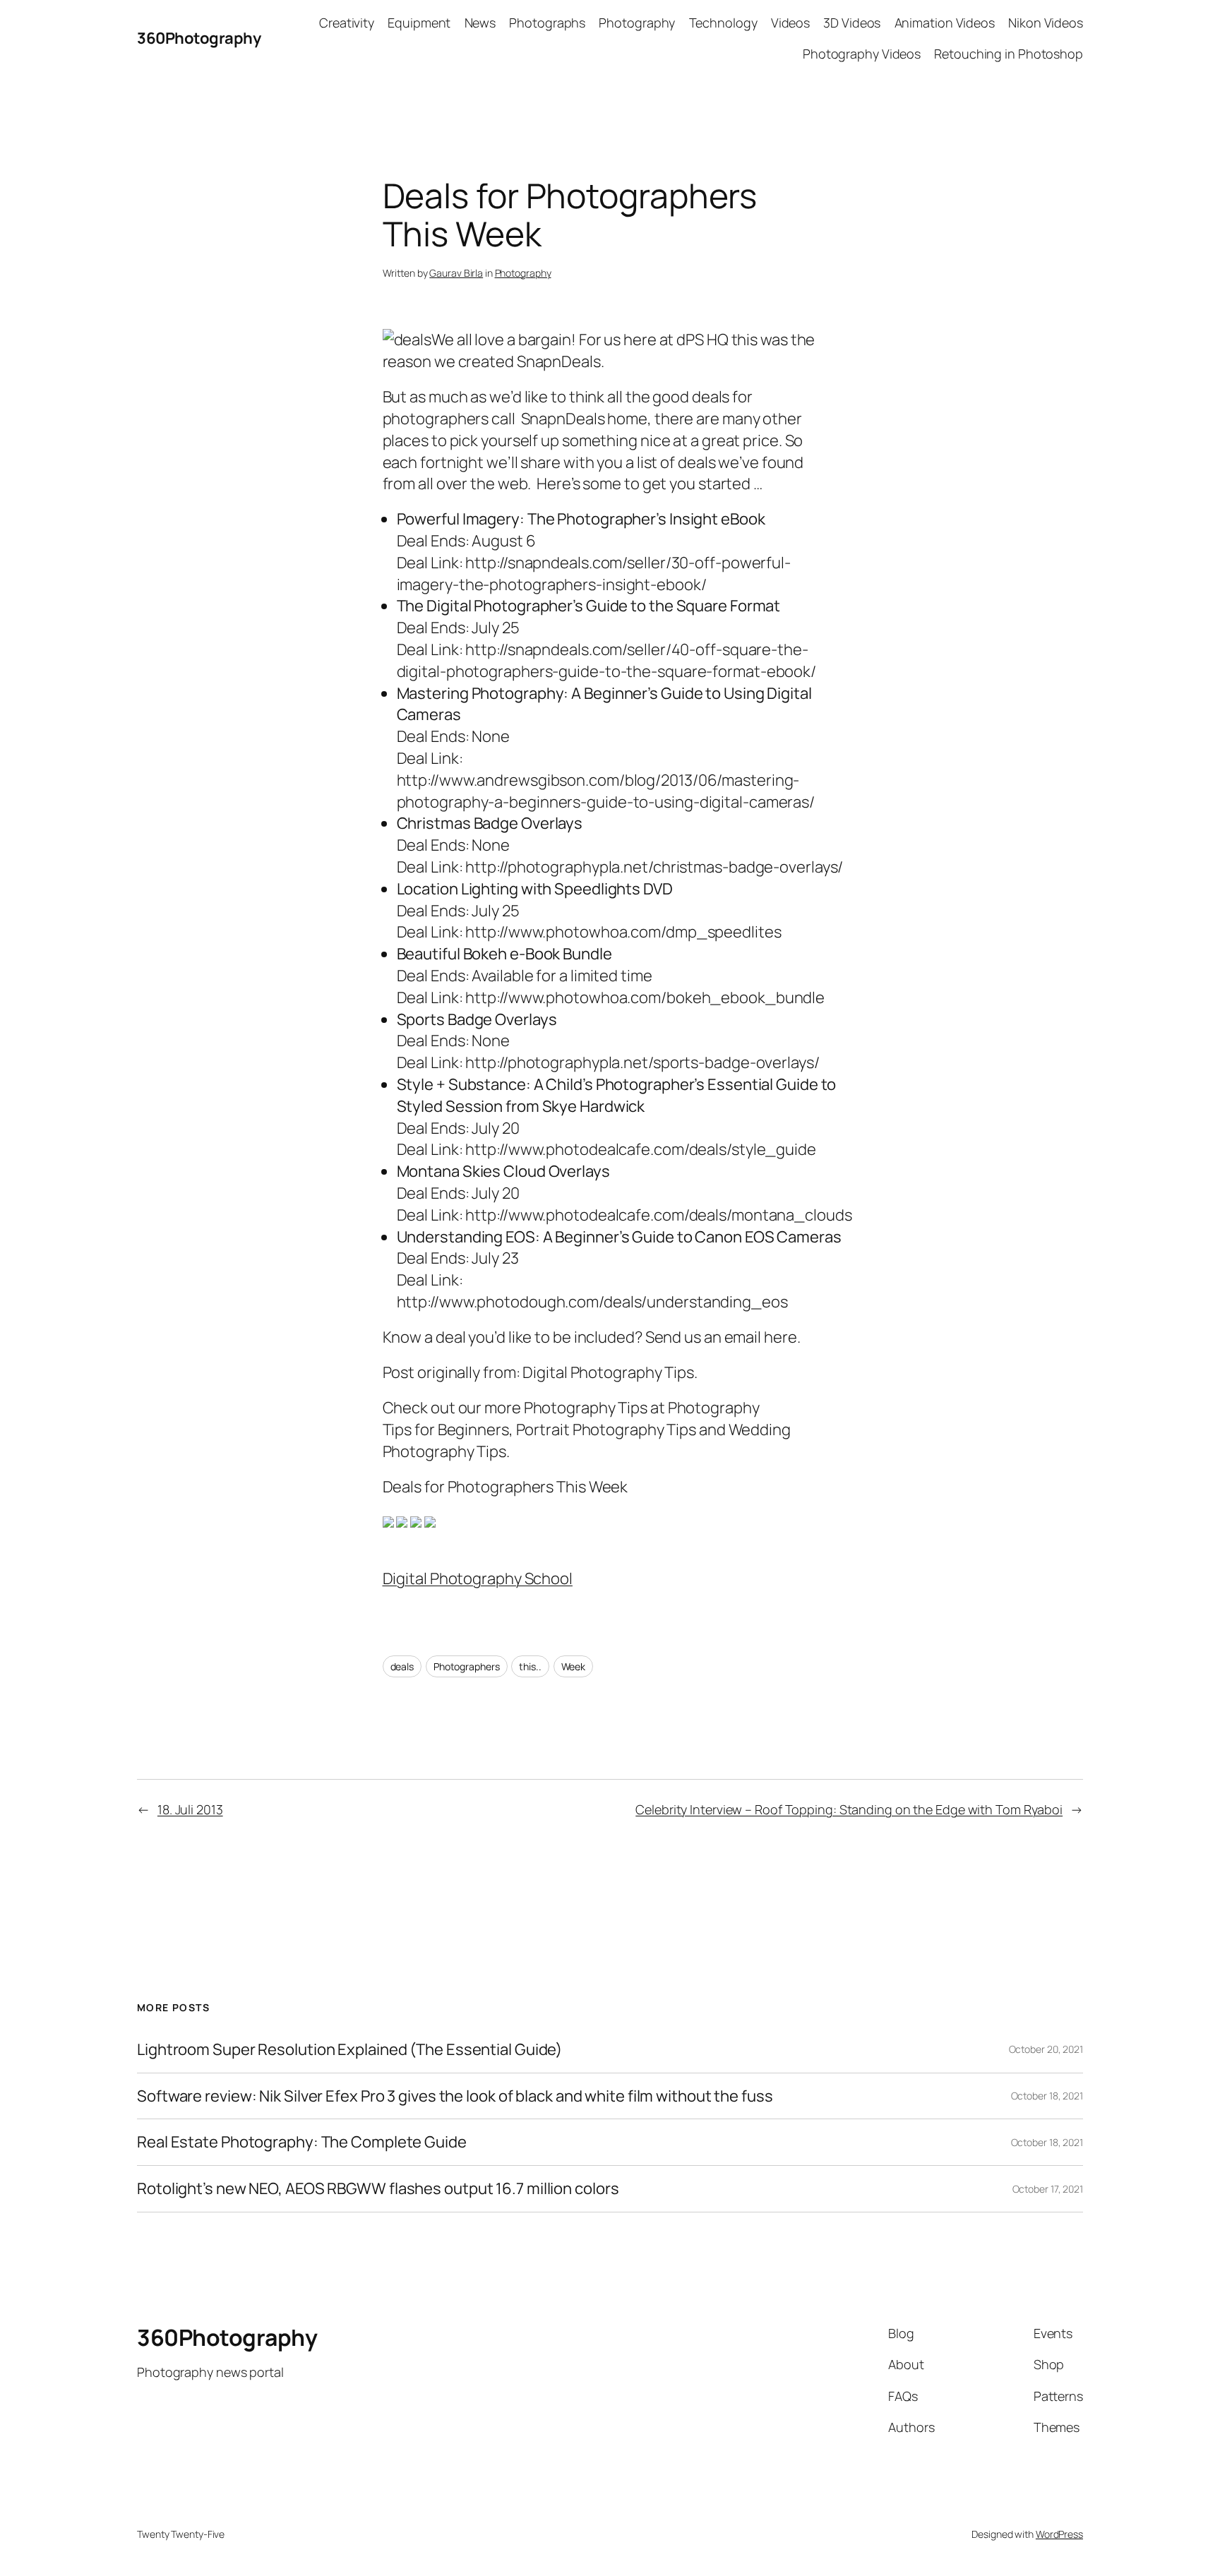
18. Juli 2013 (190, 1809)
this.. (530, 1666)
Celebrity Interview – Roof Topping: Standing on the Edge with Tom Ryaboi (849, 1809)
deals (402, 1666)
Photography (523, 273)
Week (574, 1666)
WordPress (1059, 2534)
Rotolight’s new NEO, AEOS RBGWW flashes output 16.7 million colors (378, 2189)
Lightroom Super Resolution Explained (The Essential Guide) (349, 2050)
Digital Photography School (478, 1578)
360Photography (199, 38)
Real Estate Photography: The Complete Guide (302, 2142)
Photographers (467, 1666)
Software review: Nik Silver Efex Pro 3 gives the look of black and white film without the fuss (455, 2096)
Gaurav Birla (456, 273)
